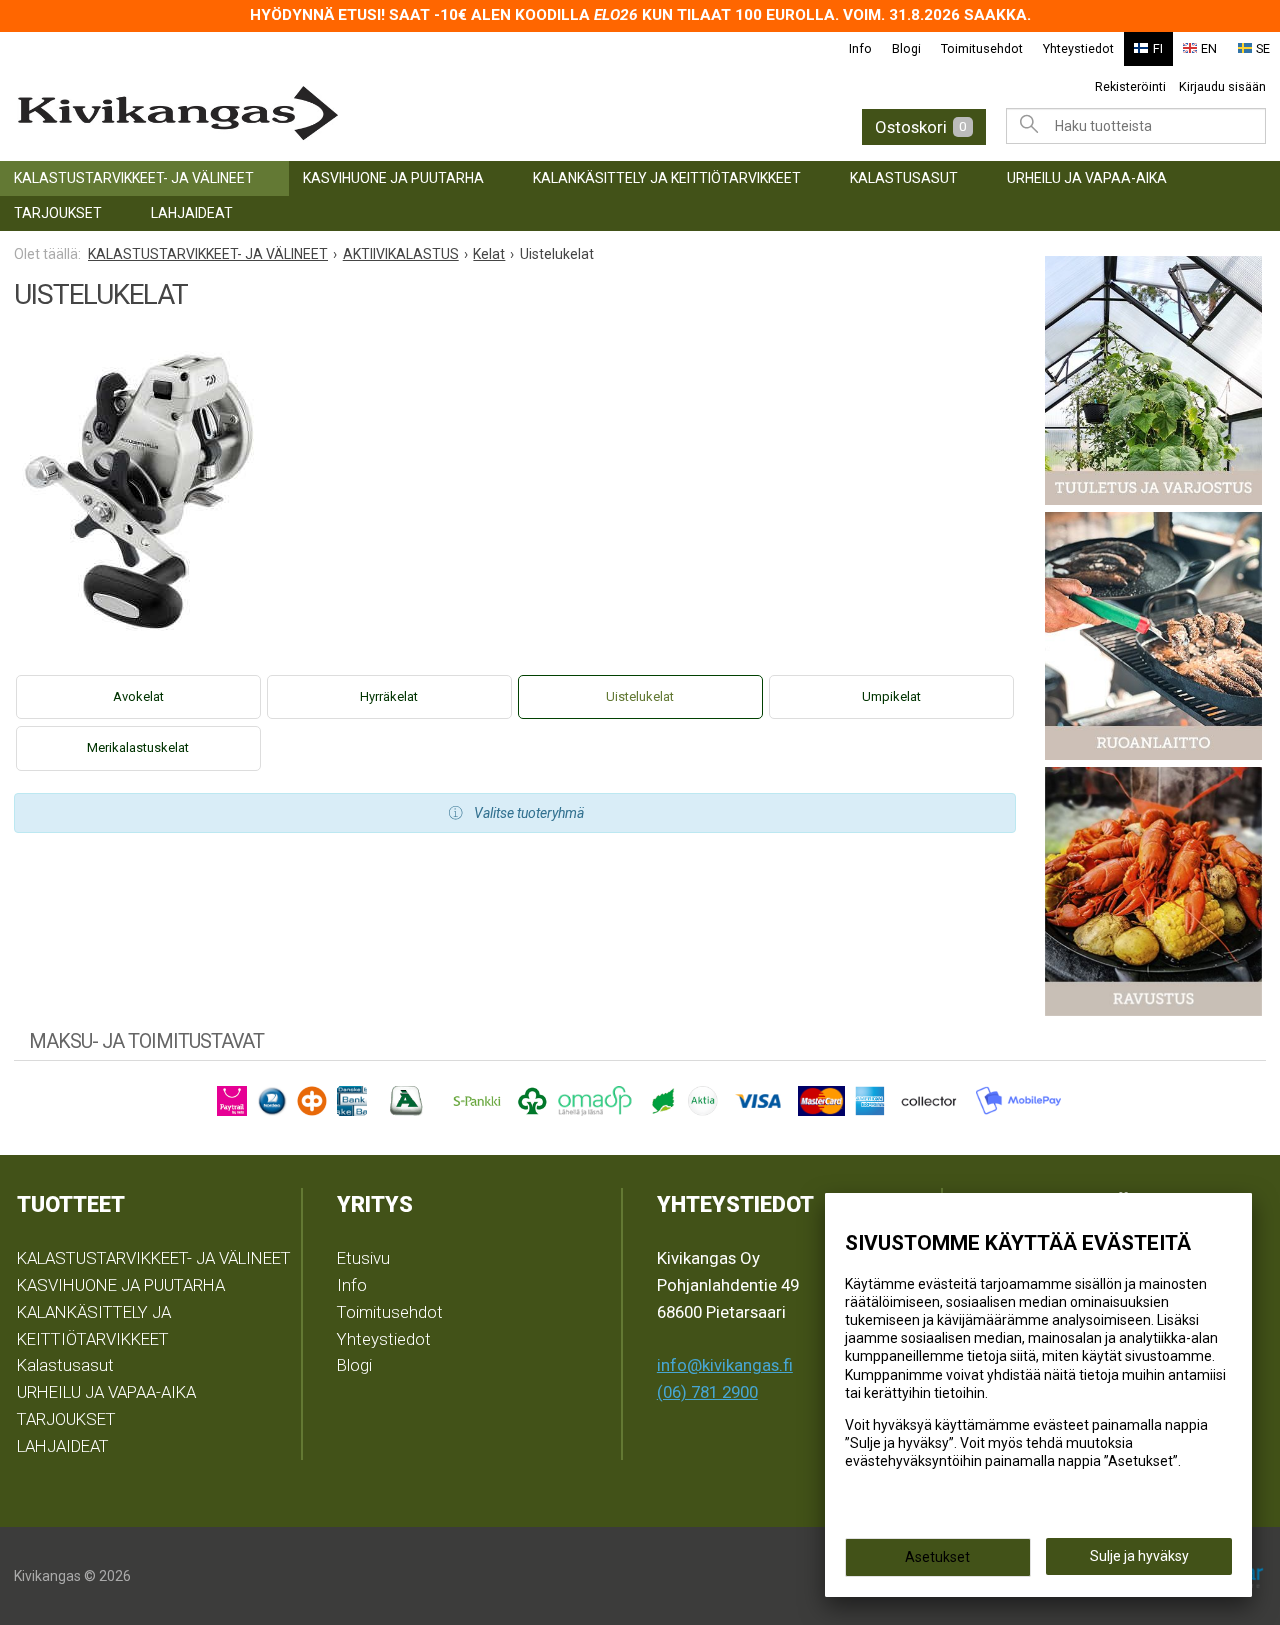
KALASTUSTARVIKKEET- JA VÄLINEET (134, 178)
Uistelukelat (640, 696)
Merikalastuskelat (138, 747)
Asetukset (937, 1557)
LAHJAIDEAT (192, 213)
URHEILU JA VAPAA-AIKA (1087, 178)
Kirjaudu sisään (1222, 86)
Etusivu (363, 1258)
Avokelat (138, 696)
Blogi (906, 48)
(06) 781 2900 (707, 1392)
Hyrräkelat (389, 696)
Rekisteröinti (1130, 86)
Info (860, 48)
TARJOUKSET (58, 213)
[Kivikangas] (288, 113)
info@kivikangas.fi (725, 1365)
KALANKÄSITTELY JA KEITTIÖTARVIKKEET (667, 178)
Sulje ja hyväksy (1139, 1556)
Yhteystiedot (1078, 48)
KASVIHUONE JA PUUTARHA (393, 178)
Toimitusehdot (982, 48)
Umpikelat (891, 696)
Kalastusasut (904, 178)
